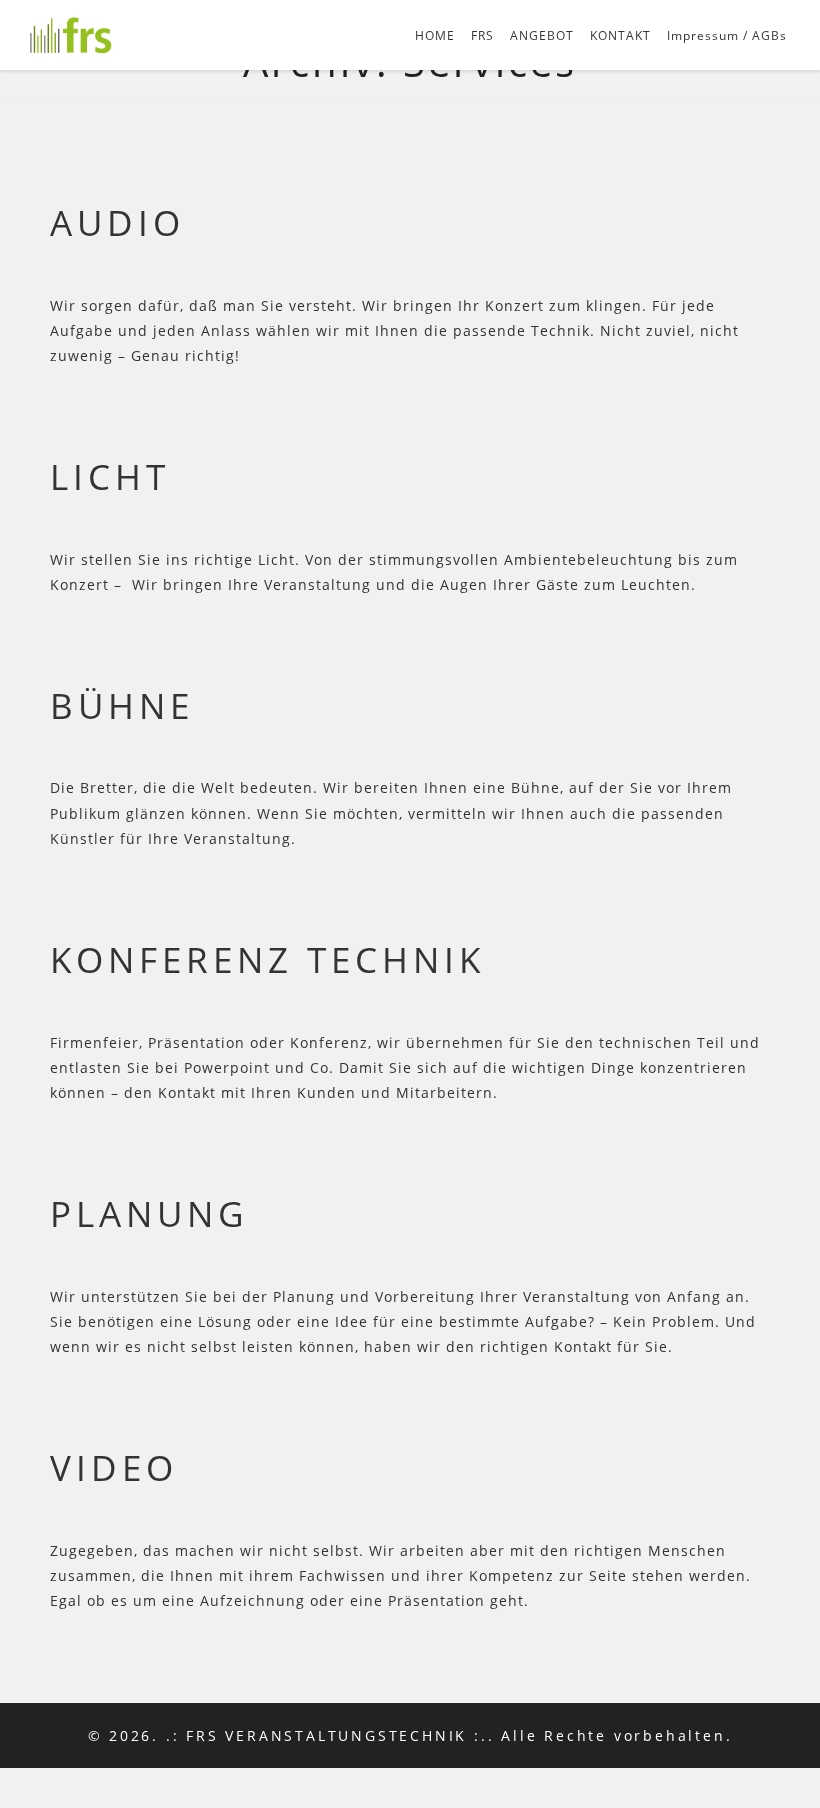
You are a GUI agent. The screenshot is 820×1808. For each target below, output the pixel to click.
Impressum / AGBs (727, 35)
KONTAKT (620, 35)
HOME (435, 35)
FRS (482, 35)
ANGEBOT (542, 35)
